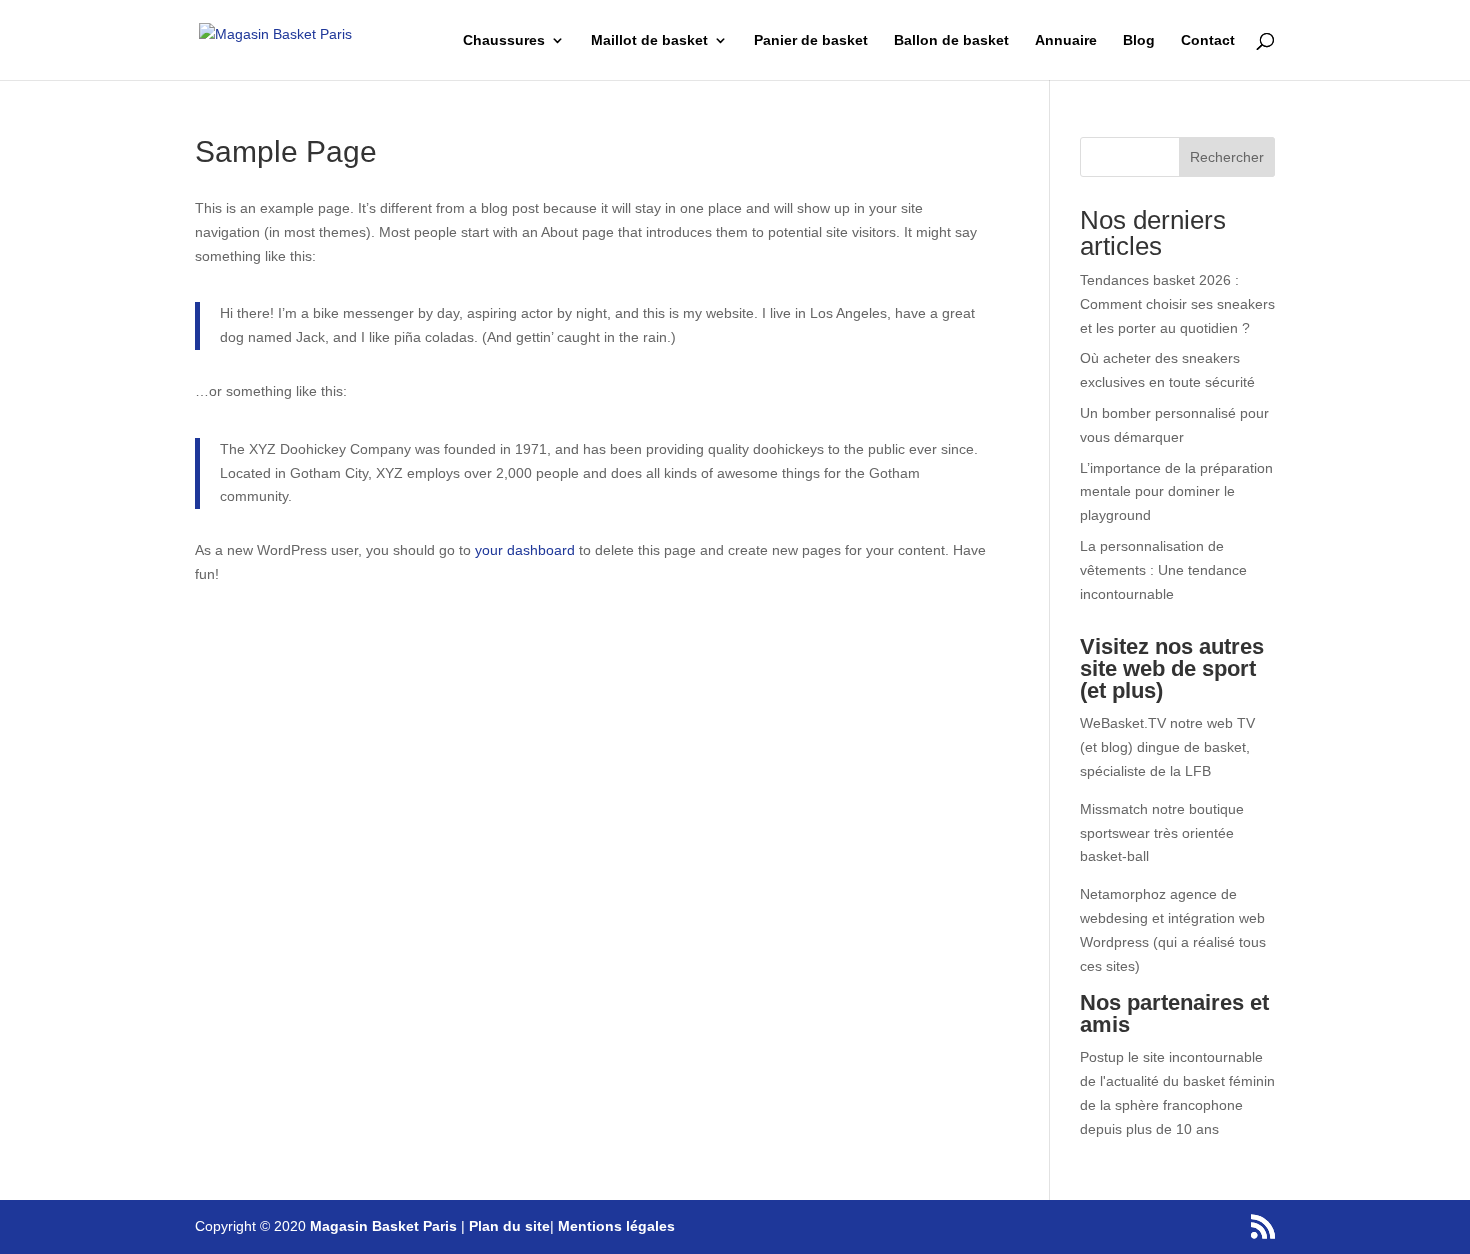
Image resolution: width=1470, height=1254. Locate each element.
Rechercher (1227, 157)
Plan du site (509, 1226)
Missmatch (1114, 809)
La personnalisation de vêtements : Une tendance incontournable (1163, 570)
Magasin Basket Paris (383, 1226)
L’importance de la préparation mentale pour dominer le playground (1176, 492)
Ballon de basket (951, 40)
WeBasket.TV (1123, 723)
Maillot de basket (649, 40)
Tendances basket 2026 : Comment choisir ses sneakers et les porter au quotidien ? (1177, 304)
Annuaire (1066, 40)
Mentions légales (616, 1226)
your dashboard (525, 550)
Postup (1102, 1057)
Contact (1208, 40)
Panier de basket (811, 40)
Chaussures (504, 40)
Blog (1139, 40)
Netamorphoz (1123, 894)
